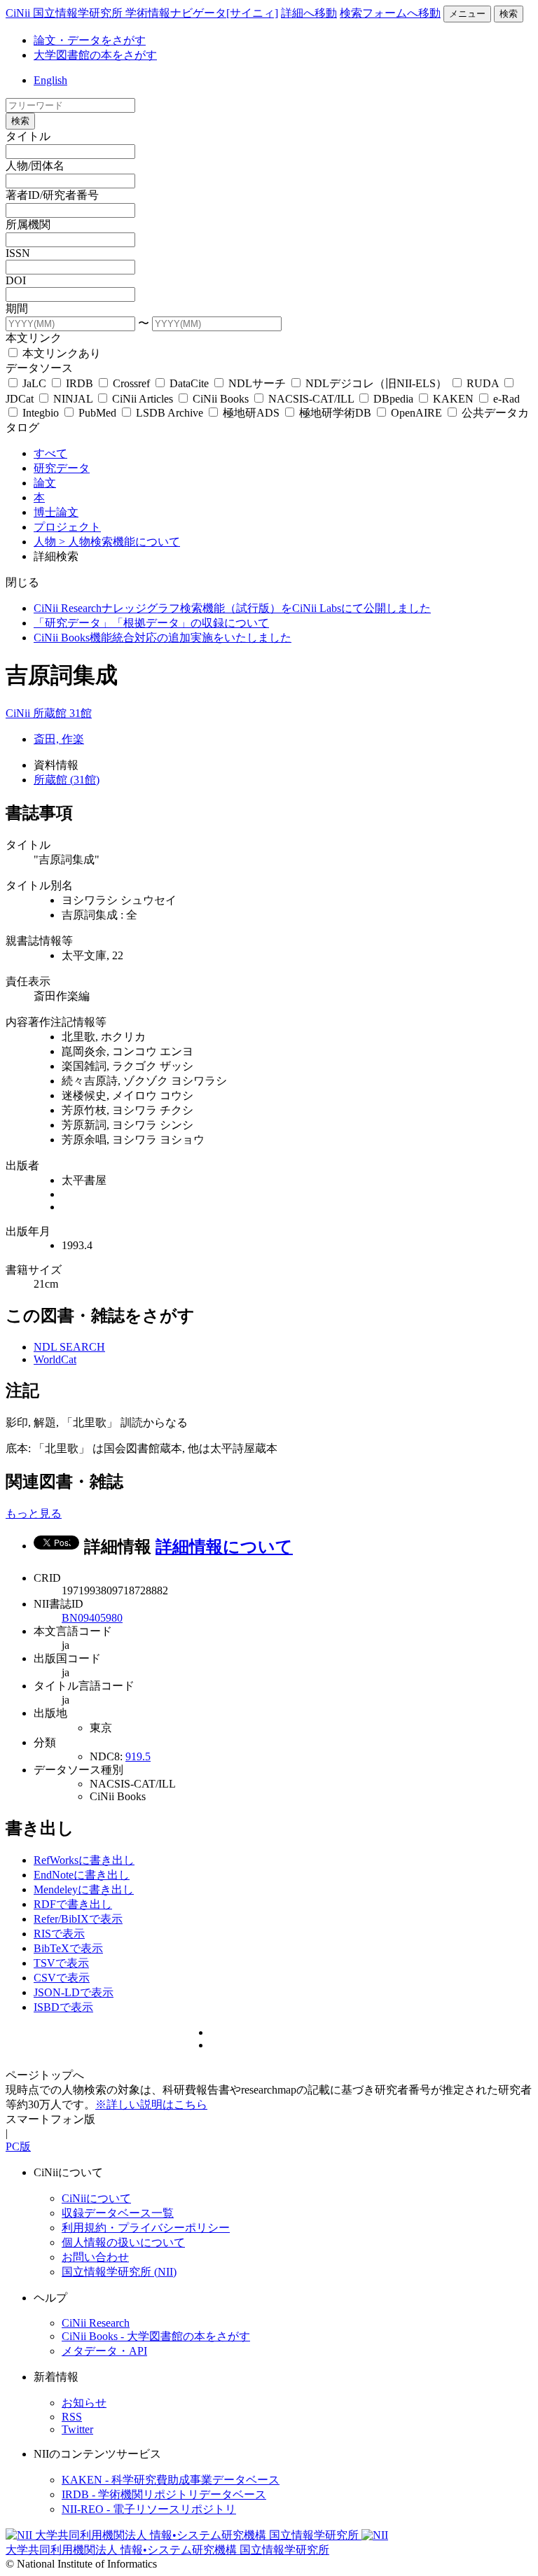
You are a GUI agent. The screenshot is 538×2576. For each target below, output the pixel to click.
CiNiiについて (96, 2198)
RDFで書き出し (73, 1904)
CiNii (19, 713)
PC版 (18, 2146)
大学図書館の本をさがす (95, 55)
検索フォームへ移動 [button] (390, 13)
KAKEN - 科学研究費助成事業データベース (171, 2480)
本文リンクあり (60, 353)
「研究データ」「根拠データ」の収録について (151, 623)
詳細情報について (224, 1547)
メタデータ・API (104, 2351)
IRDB (80, 383)
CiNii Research (96, 2323)
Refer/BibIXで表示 (78, 1919)
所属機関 (28, 224)
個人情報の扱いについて (123, 2242)
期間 (17, 308)
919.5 (138, 1756)
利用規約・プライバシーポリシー (146, 2228)
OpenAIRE (416, 413)
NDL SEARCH (69, 1347)
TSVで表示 (61, 1963)
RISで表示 (59, 1934)
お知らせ (84, 2403)
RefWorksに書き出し (84, 1860)
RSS (72, 2417)
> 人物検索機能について (119, 542)
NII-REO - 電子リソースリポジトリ (149, 2509)
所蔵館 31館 (62, 713)
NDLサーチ (257, 383)
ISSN (18, 253)
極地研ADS (251, 413)
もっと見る (34, 1513)
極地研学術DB (335, 413)
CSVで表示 (62, 1978)
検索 (509, 14)
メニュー (467, 14)
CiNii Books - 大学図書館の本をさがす (156, 2336)
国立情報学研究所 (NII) (119, 2272)
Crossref (131, 383)
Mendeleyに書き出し (84, 1889)
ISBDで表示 (63, 2007)
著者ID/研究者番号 (52, 195)
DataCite (189, 383)
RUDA (483, 383)
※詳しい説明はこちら (151, 2104)
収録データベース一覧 (118, 2213)
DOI (16, 280)
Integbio (41, 413)
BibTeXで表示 (68, 1948)
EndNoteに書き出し (82, 1875)
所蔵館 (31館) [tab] (67, 780)
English (50, 80)
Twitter (77, 2429)
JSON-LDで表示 (74, 1992)
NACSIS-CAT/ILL (311, 399)
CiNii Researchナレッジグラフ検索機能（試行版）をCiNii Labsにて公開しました (232, 608)
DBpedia (393, 399)
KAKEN (453, 399)
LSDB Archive (170, 413)
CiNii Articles (143, 399)
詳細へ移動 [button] (309, 13)
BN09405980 (92, 1618)
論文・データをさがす (90, 40)
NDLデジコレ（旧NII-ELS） (376, 383)
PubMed (97, 413)
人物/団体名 (35, 166)
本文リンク (34, 338)
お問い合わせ (95, 2257)
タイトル (28, 136)
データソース (39, 368)
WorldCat (55, 1359)
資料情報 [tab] (56, 765)
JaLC (34, 383)
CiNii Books (221, 399)
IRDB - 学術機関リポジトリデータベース (164, 2494)
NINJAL (73, 399)
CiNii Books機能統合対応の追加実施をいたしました (163, 638)
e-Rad (505, 399)
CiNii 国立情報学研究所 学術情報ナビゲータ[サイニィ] (142, 13)
